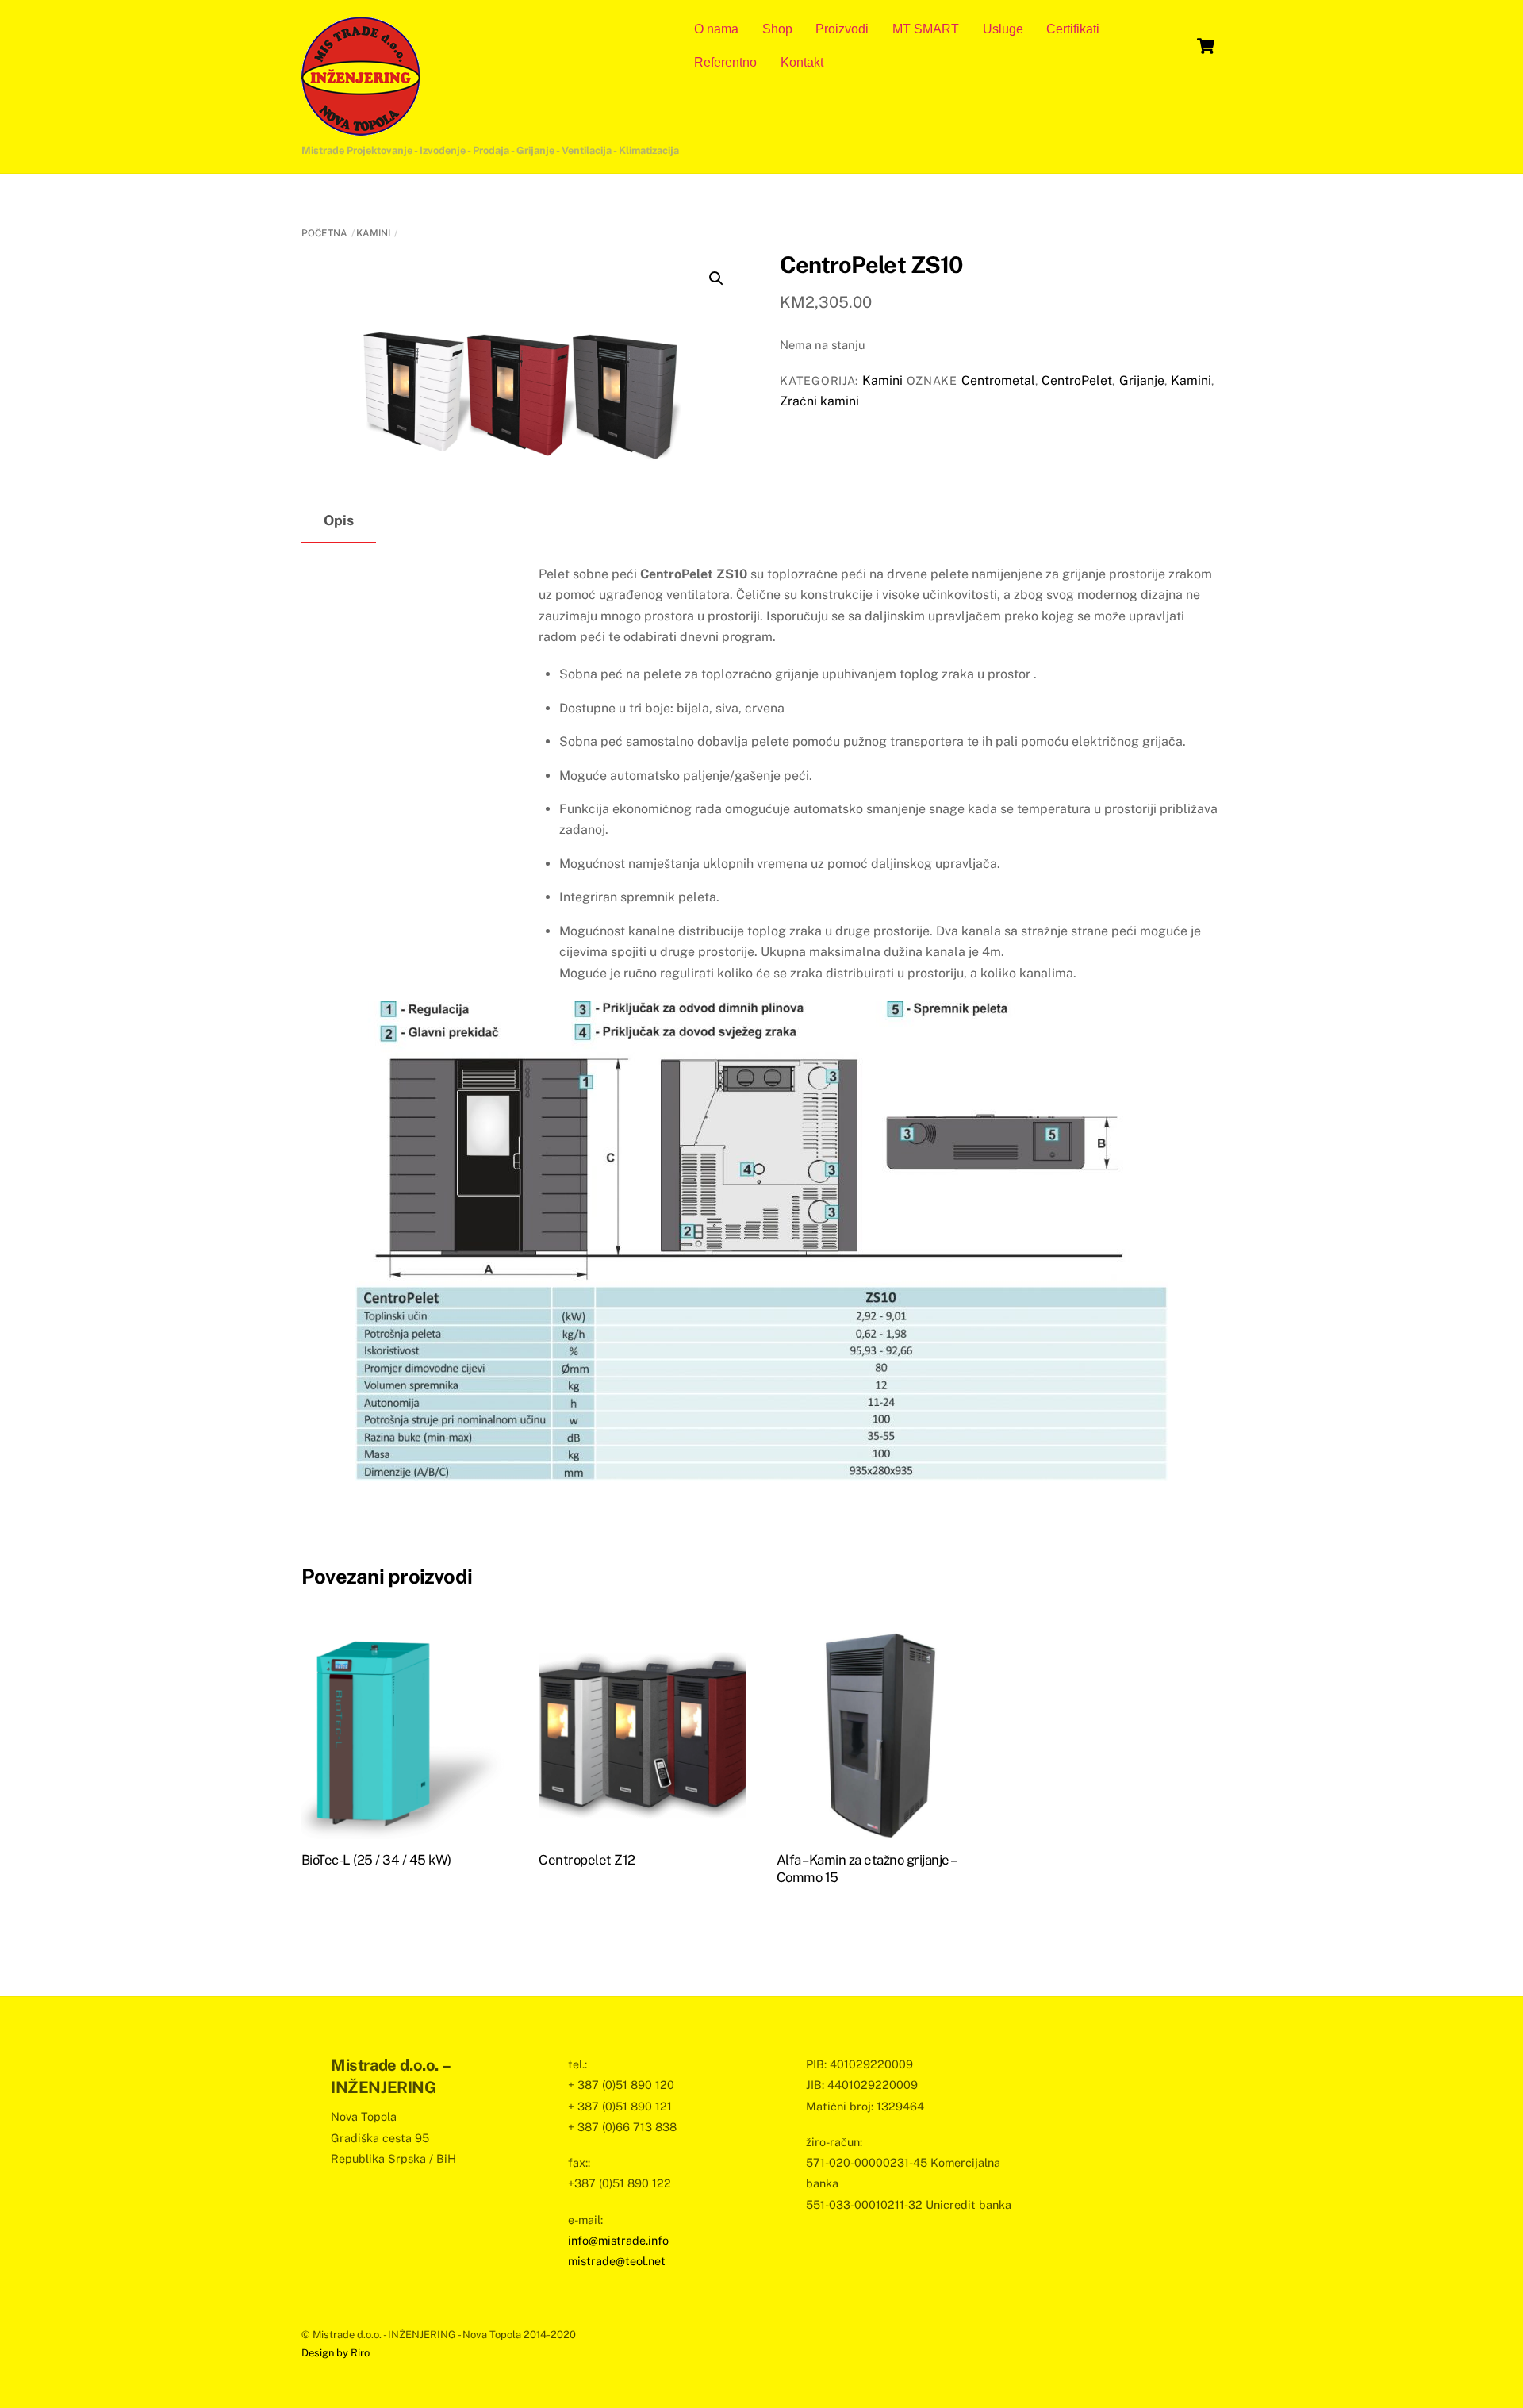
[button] (716, 278)
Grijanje (1142, 380)
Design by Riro (336, 2353)
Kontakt (802, 62)
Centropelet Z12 (587, 1860)
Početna (324, 233)
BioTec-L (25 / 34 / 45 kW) (376, 1860)
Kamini (373, 233)
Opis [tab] (339, 520)
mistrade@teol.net (617, 2261)
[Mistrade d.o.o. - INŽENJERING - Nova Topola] (361, 128)
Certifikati (1073, 29)
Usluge (1003, 29)
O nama (716, 29)
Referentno (725, 62)
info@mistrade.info (618, 2240)
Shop (777, 29)
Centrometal (998, 380)
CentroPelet (1077, 380)
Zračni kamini (819, 401)
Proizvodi (842, 29)
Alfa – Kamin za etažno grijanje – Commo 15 (866, 1868)
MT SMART (926, 29)
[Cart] (1206, 46)
